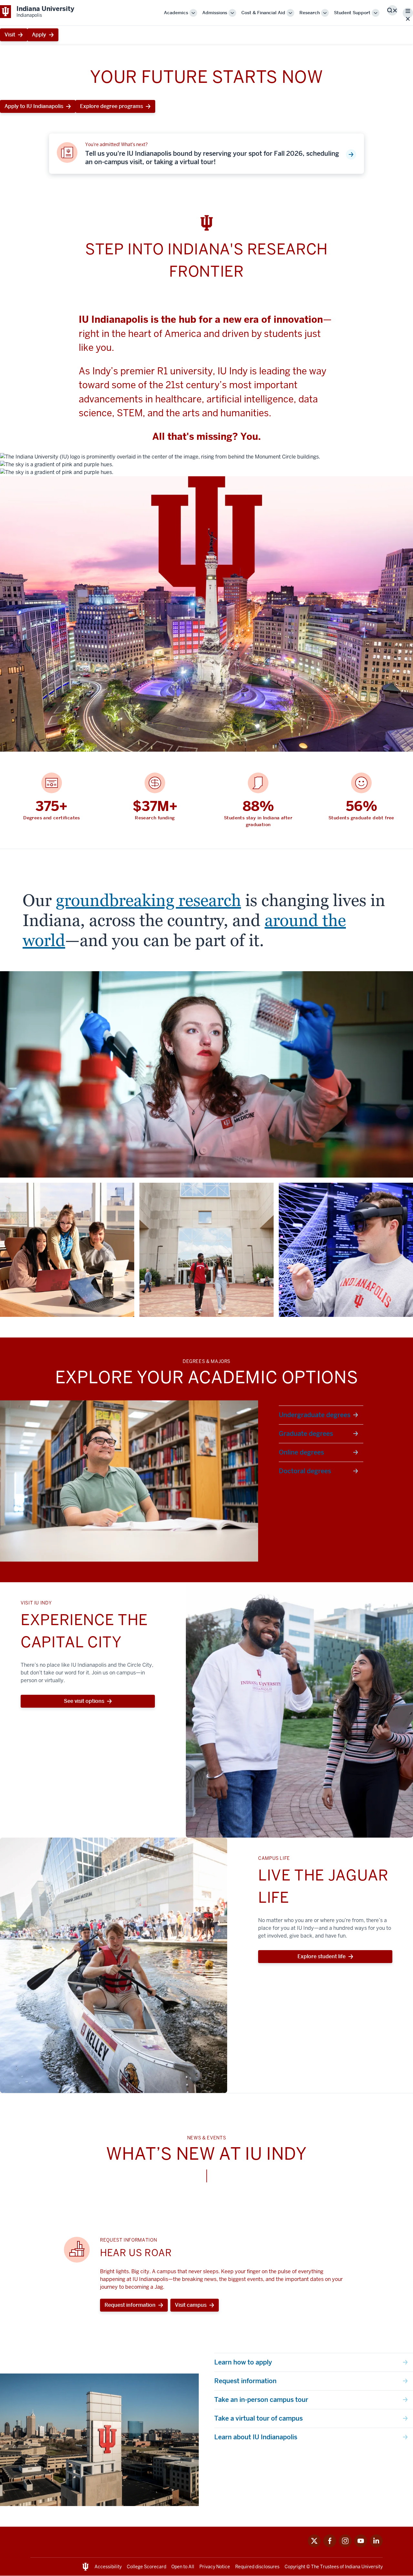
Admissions (215, 13)
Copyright (295, 2567)
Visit (10, 35)
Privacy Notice (215, 2567)
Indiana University (364, 2567)
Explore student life (322, 1956)
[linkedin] (376, 2546)
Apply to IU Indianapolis (34, 106)
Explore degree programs (111, 106)
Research (310, 13)
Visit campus (191, 2305)
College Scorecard (146, 2567)
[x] (314, 2546)
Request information (130, 2305)
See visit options (84, 1701)
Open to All (183, 2567)
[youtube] (361, 2546)
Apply (39, 35)
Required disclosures (257, 2567)
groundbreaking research (148, 900)
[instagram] (345, 2546)
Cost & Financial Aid (263, 13)
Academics (176, 13)
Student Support (352, 13)
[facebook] (330, 2546)
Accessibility (108, 2567)
